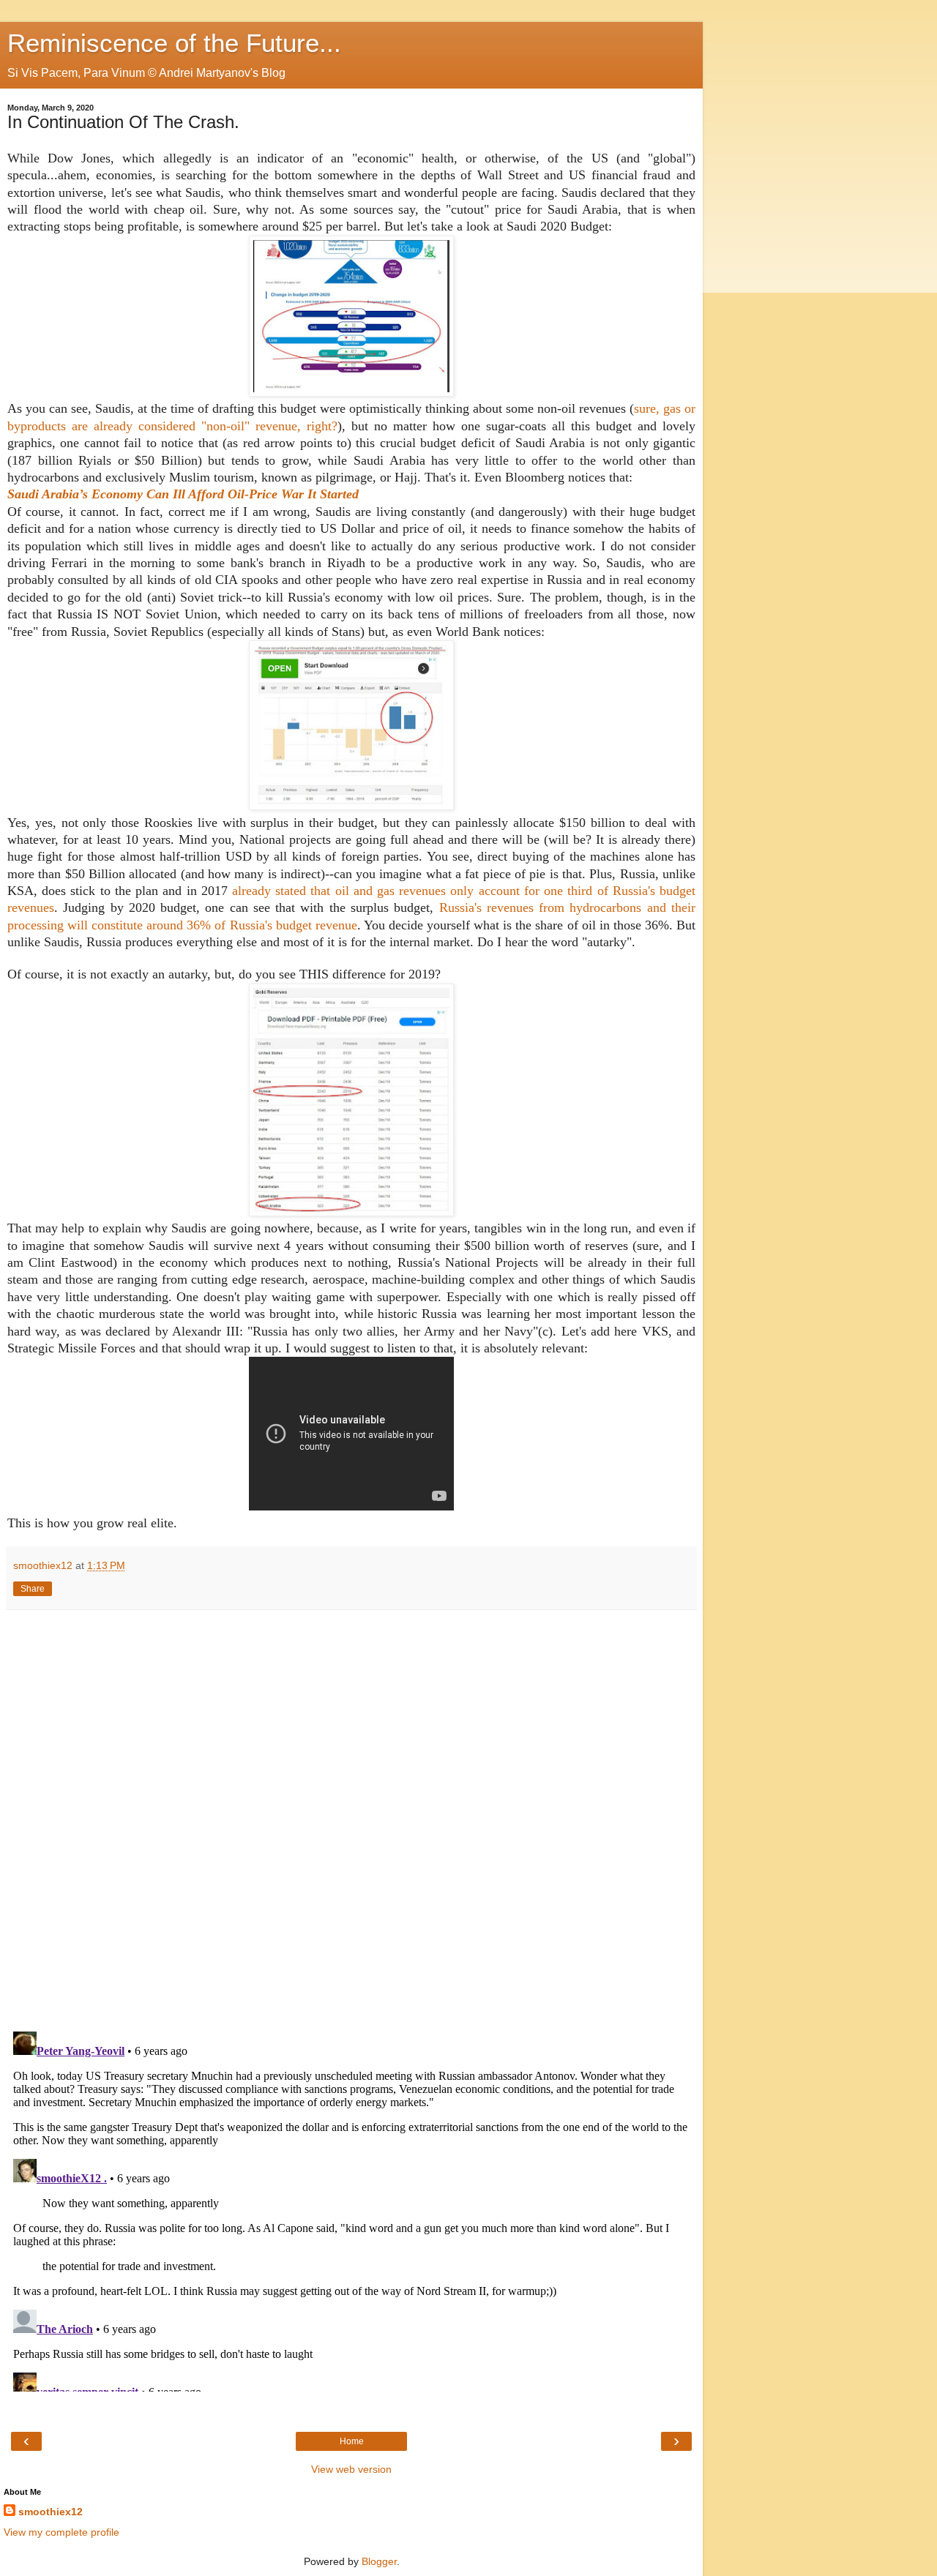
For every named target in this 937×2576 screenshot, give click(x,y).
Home (352, 2441)
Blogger (379, 2561)
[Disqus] (351, 1816)
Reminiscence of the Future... (174, 43)
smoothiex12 (51, 2512)
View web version (351, 2469)
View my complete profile (61, 2532)
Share (33, 1589)
